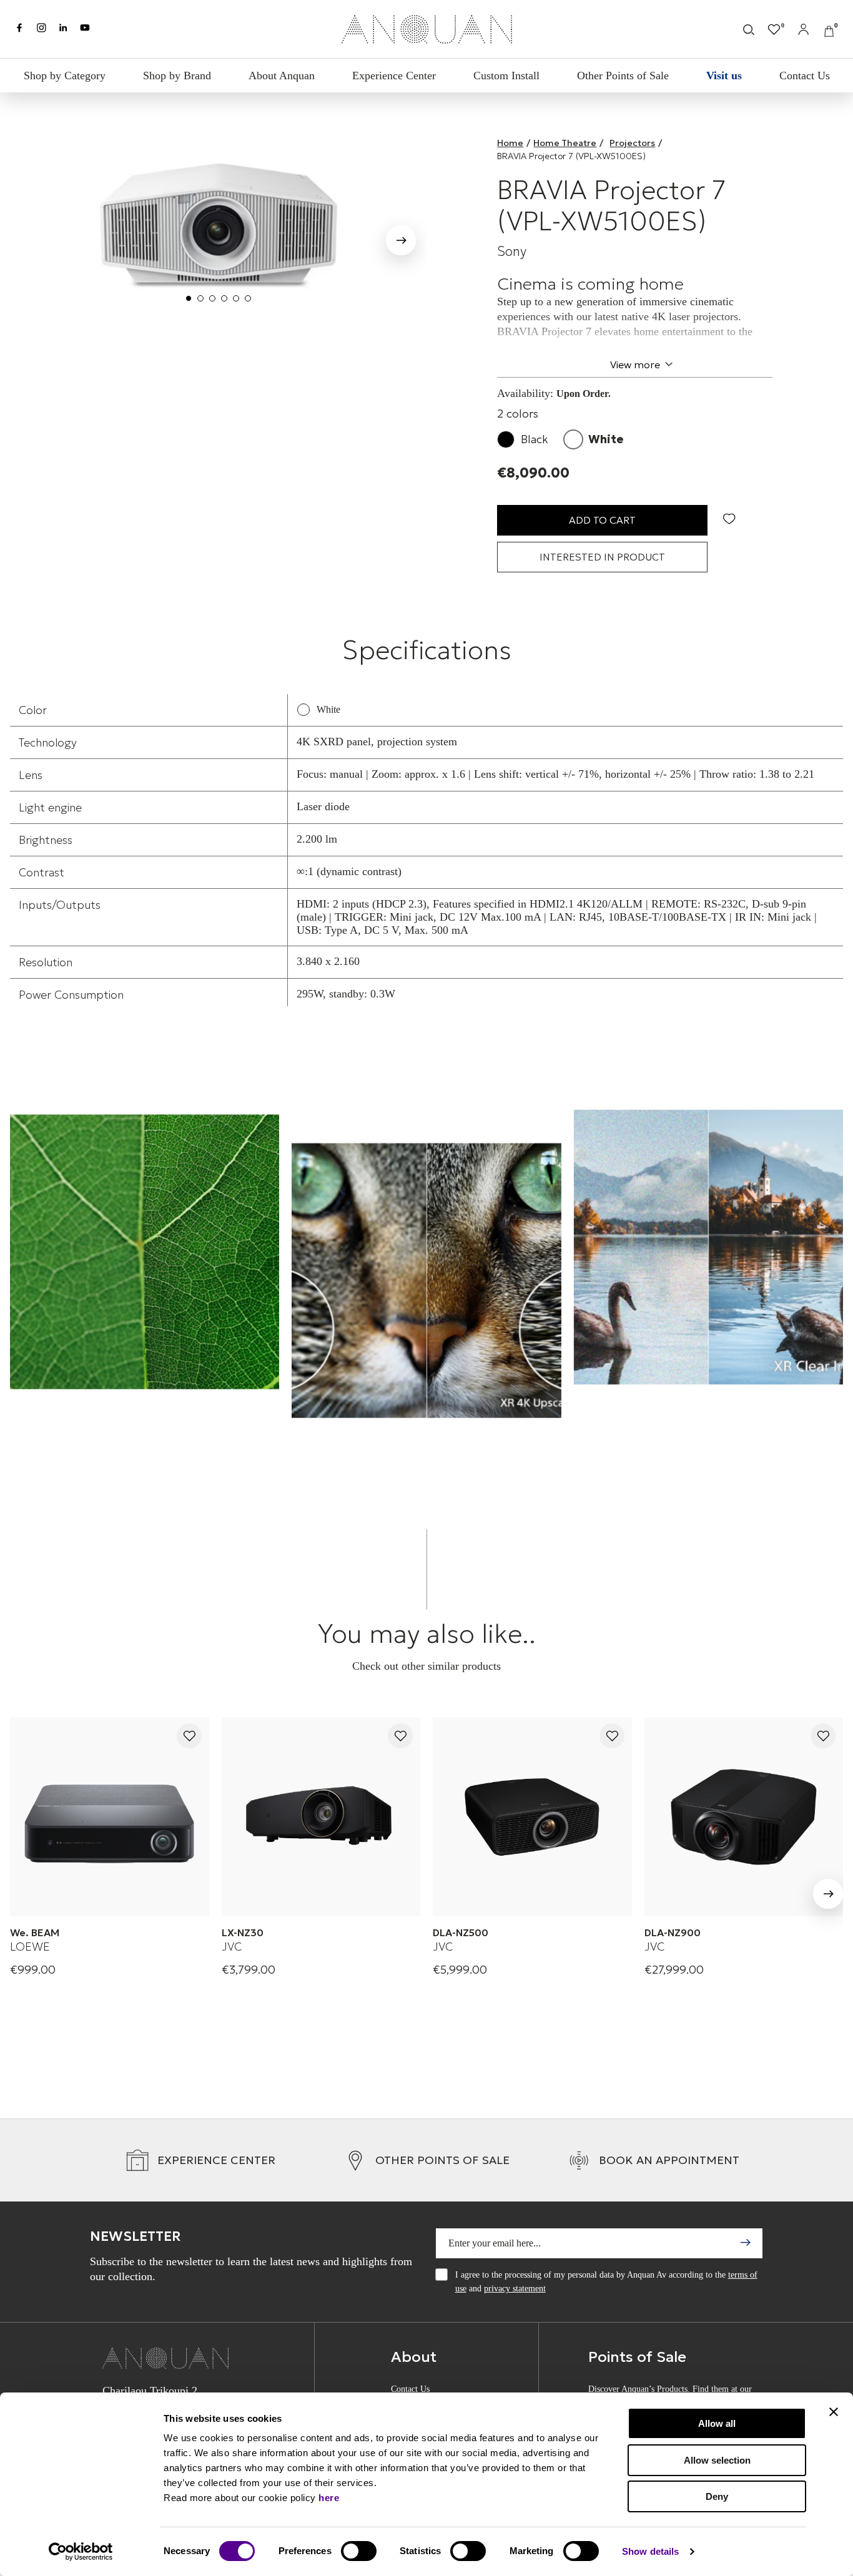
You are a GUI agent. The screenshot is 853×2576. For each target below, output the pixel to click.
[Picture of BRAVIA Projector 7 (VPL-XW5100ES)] (218, 223)
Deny (717, 2496)
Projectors (632, 143)
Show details (650, 2551)
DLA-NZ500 (461, 1932)
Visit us (724, 76)
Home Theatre (565, 143)
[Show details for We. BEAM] (110, 1817)
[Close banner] (834, 2412)
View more (635, 365)
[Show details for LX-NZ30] (321, 1817)
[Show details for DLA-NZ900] (744, 1817)
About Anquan (282, 76)
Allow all (717, 2423)
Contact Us (805, 76)
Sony (512, 252)
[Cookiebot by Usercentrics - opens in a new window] (81, 2552)
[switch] (359, 2551)
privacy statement (515, 2289)
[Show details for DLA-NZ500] (532, 1817)
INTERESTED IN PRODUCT (602, 557)
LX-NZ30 (243, 1932)
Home (510, 143)
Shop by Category (65, 76)
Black (535, 439)
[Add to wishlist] (189, 1737)
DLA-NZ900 (673, 1932)
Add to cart (602, 520)
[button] (401, 243)
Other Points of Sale (623, 76)
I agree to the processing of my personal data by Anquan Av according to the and (606, 2282)
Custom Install (506, 76)
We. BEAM (35, 1932)
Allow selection (717, 2460)
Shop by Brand (177, 76)
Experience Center (394, 76)
